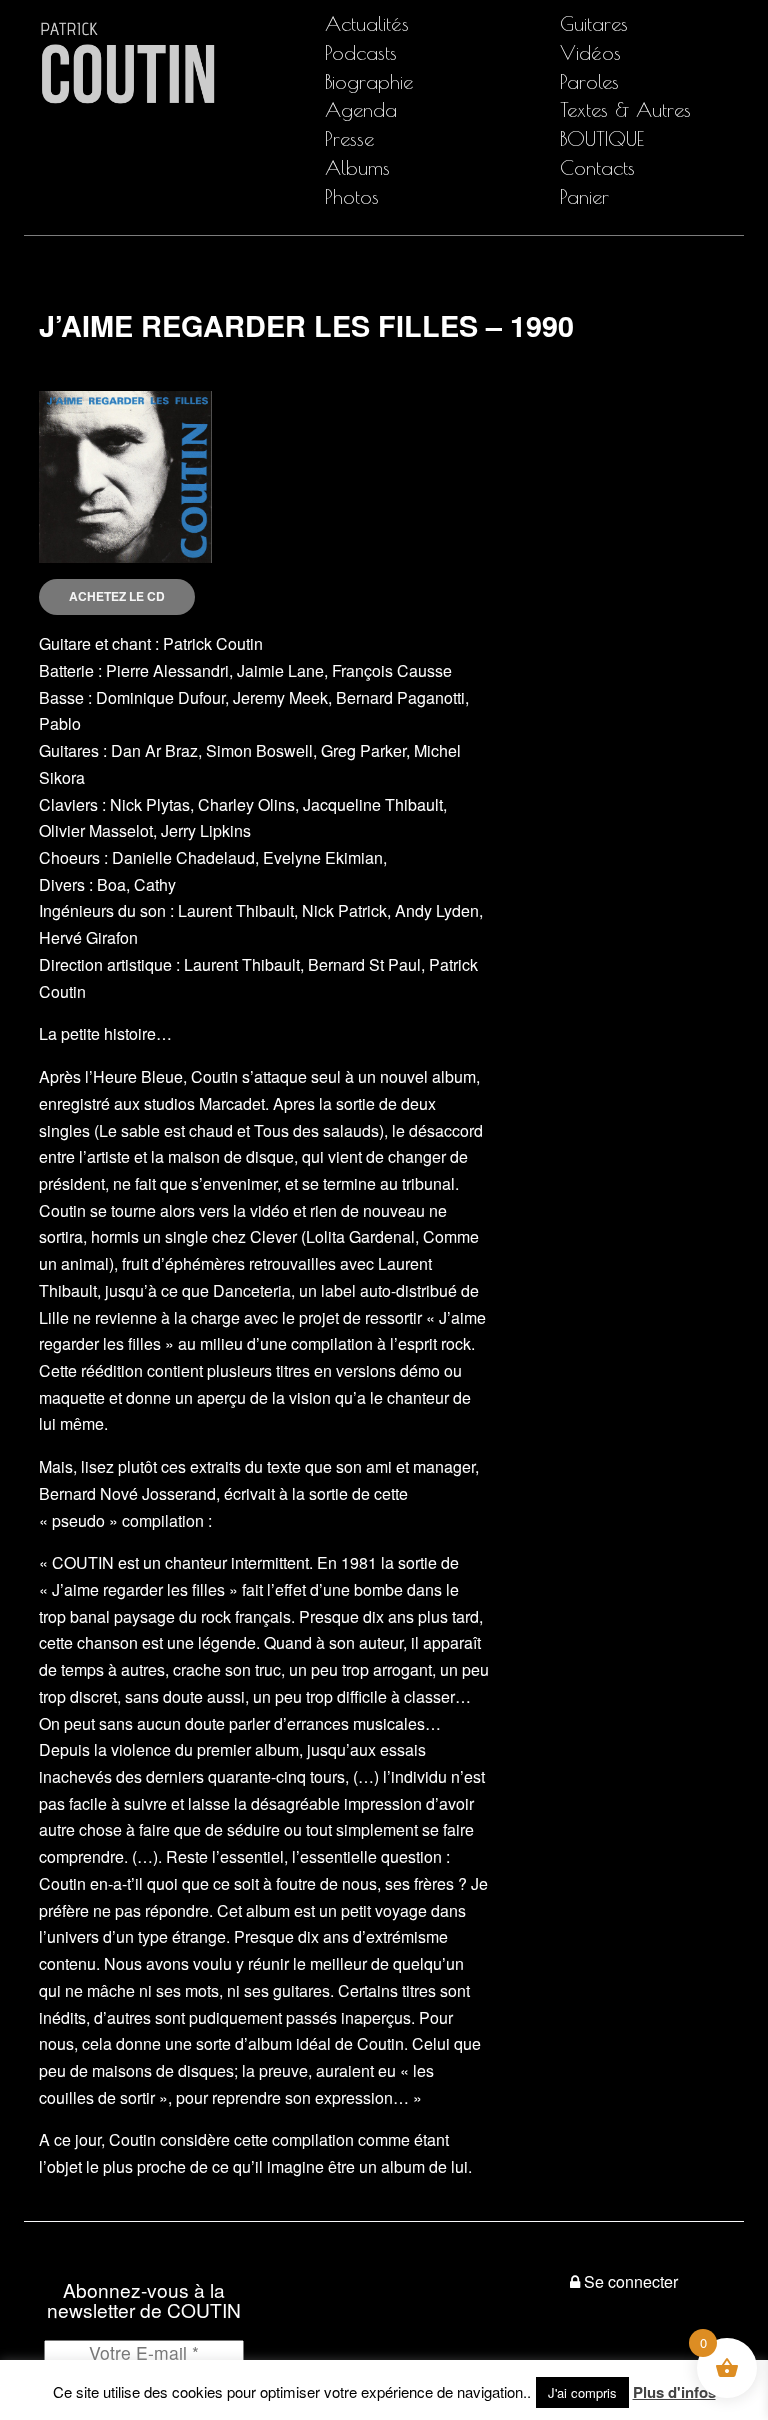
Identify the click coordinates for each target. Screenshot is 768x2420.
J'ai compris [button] (582, 2392)
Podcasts (361, 52)
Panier (584, 196)
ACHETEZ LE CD (117, 596)
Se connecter (631, 2281)
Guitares (594, 23)
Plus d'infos (674, 2392)
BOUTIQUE (602, 138)
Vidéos (590, 52)
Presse (349, 138)
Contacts (597, 167)
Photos (352, 196)
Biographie (369, 81)
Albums (357, 167)
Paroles (589, 81)
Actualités (367, 23)
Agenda (361, 109)
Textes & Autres (625, 109)
